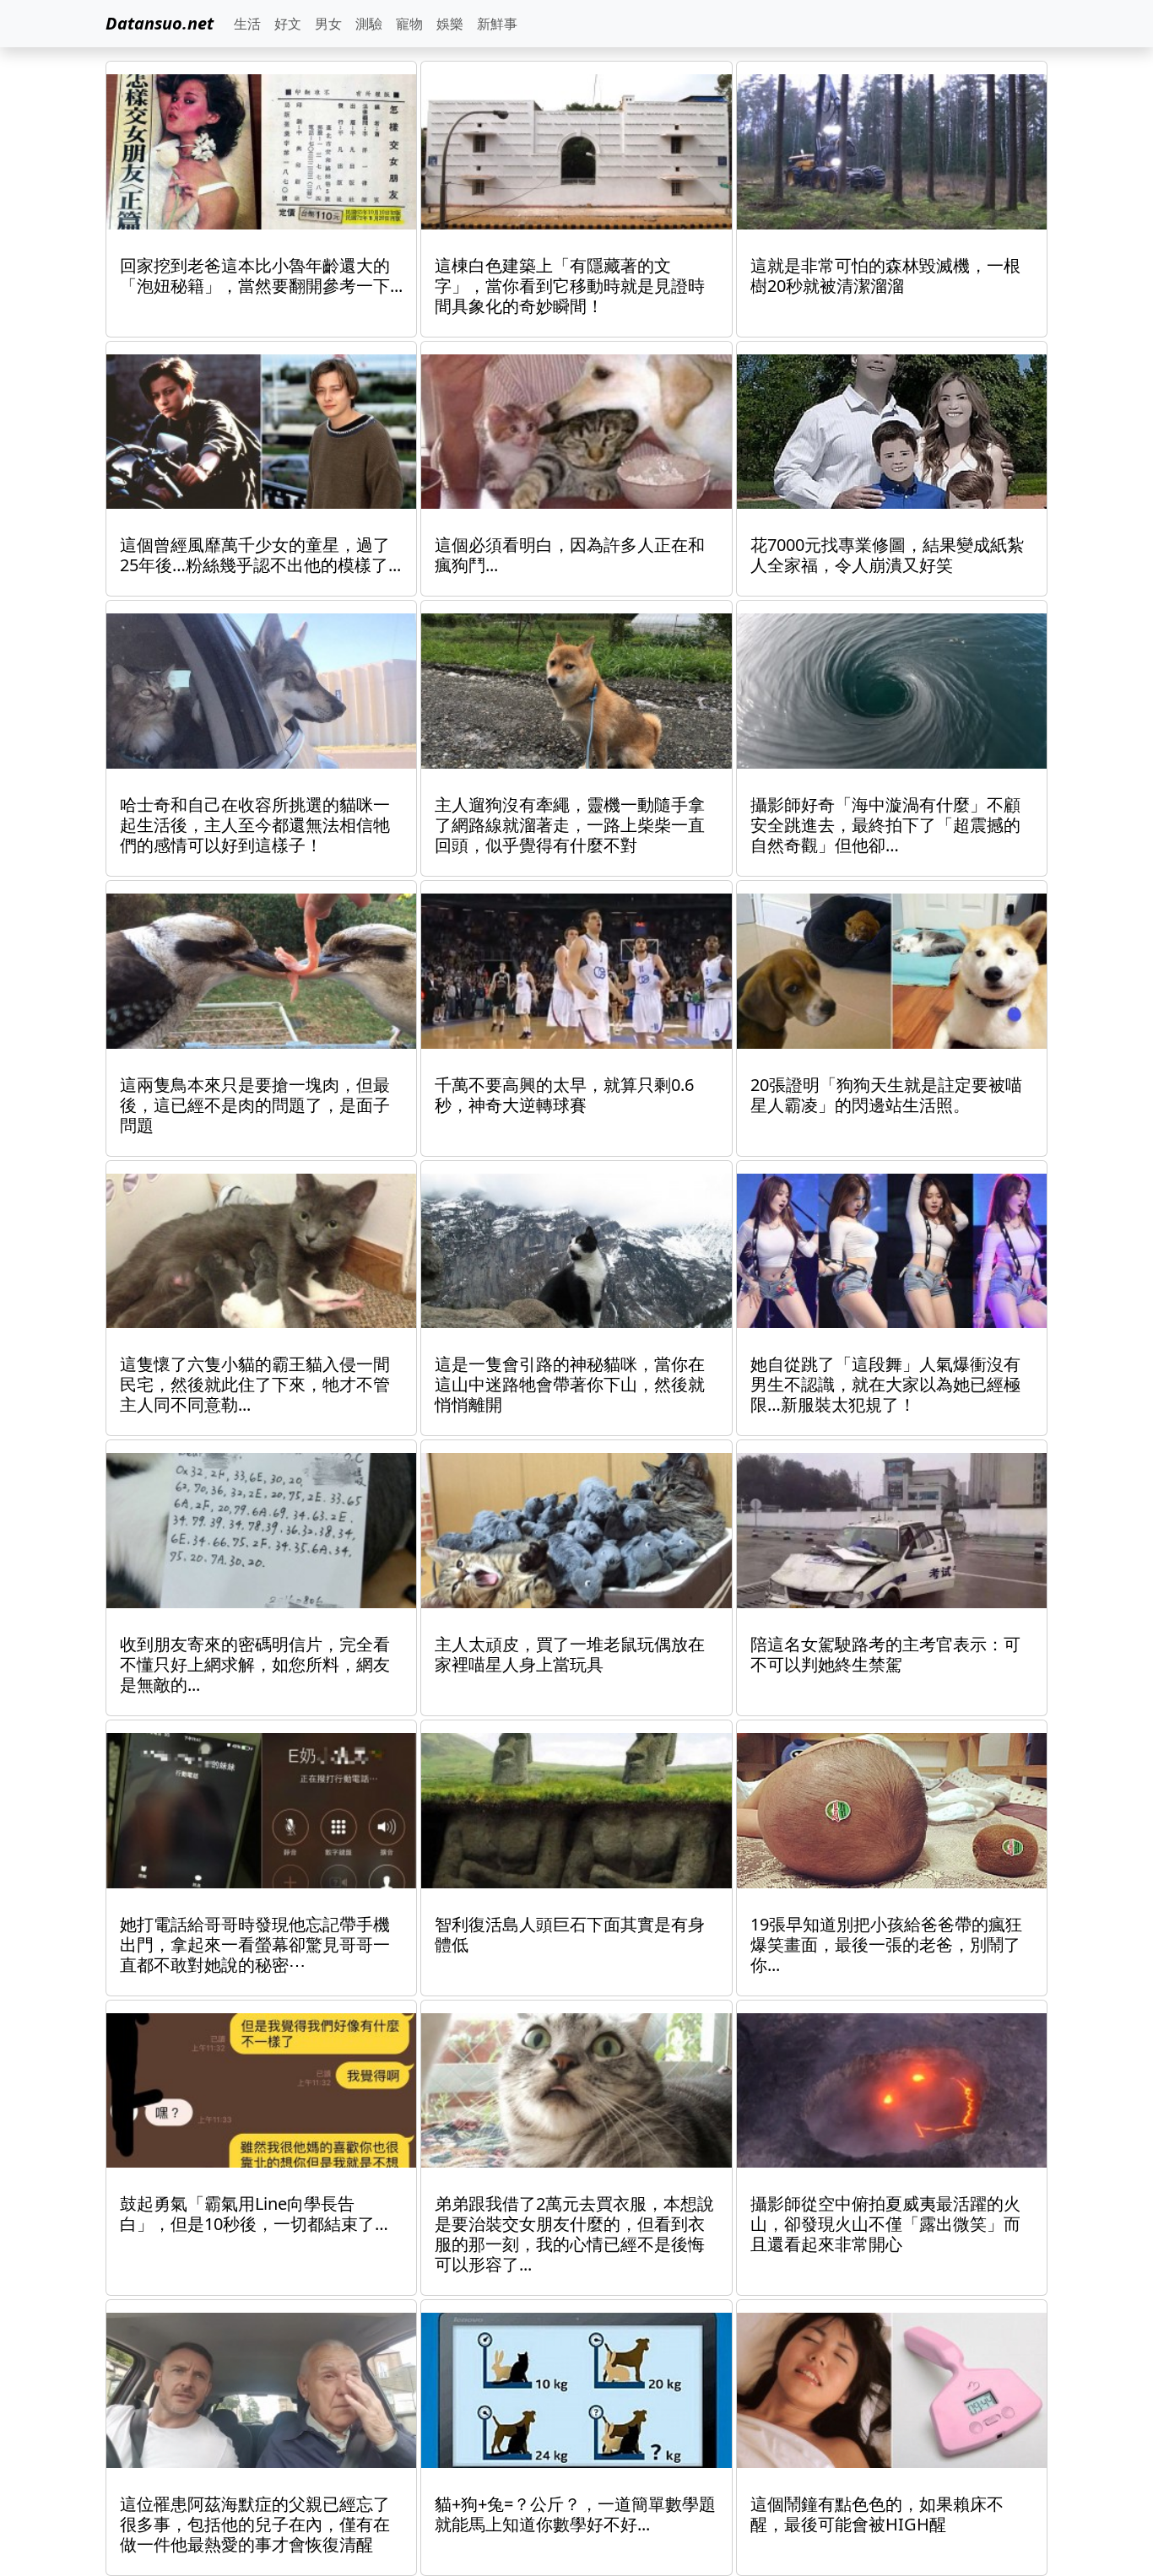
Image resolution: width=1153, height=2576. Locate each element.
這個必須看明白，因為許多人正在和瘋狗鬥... (570, 555)
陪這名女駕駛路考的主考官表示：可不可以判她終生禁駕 (885, 1654)
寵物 (409, 24)
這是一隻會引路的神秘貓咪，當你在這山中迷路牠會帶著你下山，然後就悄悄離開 (570, 1384)
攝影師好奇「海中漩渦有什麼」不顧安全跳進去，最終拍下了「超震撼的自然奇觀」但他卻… (885, 825)
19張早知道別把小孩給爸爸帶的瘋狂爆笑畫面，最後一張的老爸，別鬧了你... (886, 1944)
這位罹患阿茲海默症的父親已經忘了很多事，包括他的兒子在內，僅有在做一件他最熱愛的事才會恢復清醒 (255, 2524)
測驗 (369, 24)
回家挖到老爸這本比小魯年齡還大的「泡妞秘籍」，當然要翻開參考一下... (261, 275)
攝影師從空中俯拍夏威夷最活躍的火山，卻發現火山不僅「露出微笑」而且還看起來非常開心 (885, 2224)
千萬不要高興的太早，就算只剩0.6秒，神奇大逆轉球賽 (564, 1095)
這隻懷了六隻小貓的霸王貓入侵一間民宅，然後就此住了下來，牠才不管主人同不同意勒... (255, 1384)
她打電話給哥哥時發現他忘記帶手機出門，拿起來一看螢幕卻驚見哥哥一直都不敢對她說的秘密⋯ (255, 1944)
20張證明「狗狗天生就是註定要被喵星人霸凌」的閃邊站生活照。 (886, 1095)
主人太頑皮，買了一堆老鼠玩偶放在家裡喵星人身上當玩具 (570, 1654)
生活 (247, 24)
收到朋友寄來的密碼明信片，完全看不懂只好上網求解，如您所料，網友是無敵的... (255, 1664)
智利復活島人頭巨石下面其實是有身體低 (570, 1934)
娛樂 (450, 24)
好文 (288, 24)
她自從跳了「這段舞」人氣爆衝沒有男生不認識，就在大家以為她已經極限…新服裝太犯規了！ (885, 1384)
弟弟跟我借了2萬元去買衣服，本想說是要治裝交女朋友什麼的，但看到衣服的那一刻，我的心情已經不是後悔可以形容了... (574, 2234)
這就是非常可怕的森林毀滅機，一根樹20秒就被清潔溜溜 (885, 275)
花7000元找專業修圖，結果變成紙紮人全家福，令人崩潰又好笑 (887, 555)
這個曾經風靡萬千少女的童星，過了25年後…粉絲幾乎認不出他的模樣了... (260, 555)
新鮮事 (497, 24)
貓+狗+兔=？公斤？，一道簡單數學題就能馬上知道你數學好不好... (575, 2514)
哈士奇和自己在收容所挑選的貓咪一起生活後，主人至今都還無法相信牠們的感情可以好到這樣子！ (255, 825)
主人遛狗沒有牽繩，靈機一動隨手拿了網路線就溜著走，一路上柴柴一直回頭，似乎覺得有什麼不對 (570, 825)
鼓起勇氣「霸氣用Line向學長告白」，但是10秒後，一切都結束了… (254, 2214)
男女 (328, 24)
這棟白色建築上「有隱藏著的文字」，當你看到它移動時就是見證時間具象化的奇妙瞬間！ (570, 286)
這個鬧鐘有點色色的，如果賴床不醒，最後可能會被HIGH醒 (877, 2514)
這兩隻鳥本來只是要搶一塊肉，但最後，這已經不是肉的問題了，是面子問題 (255, 1105)
